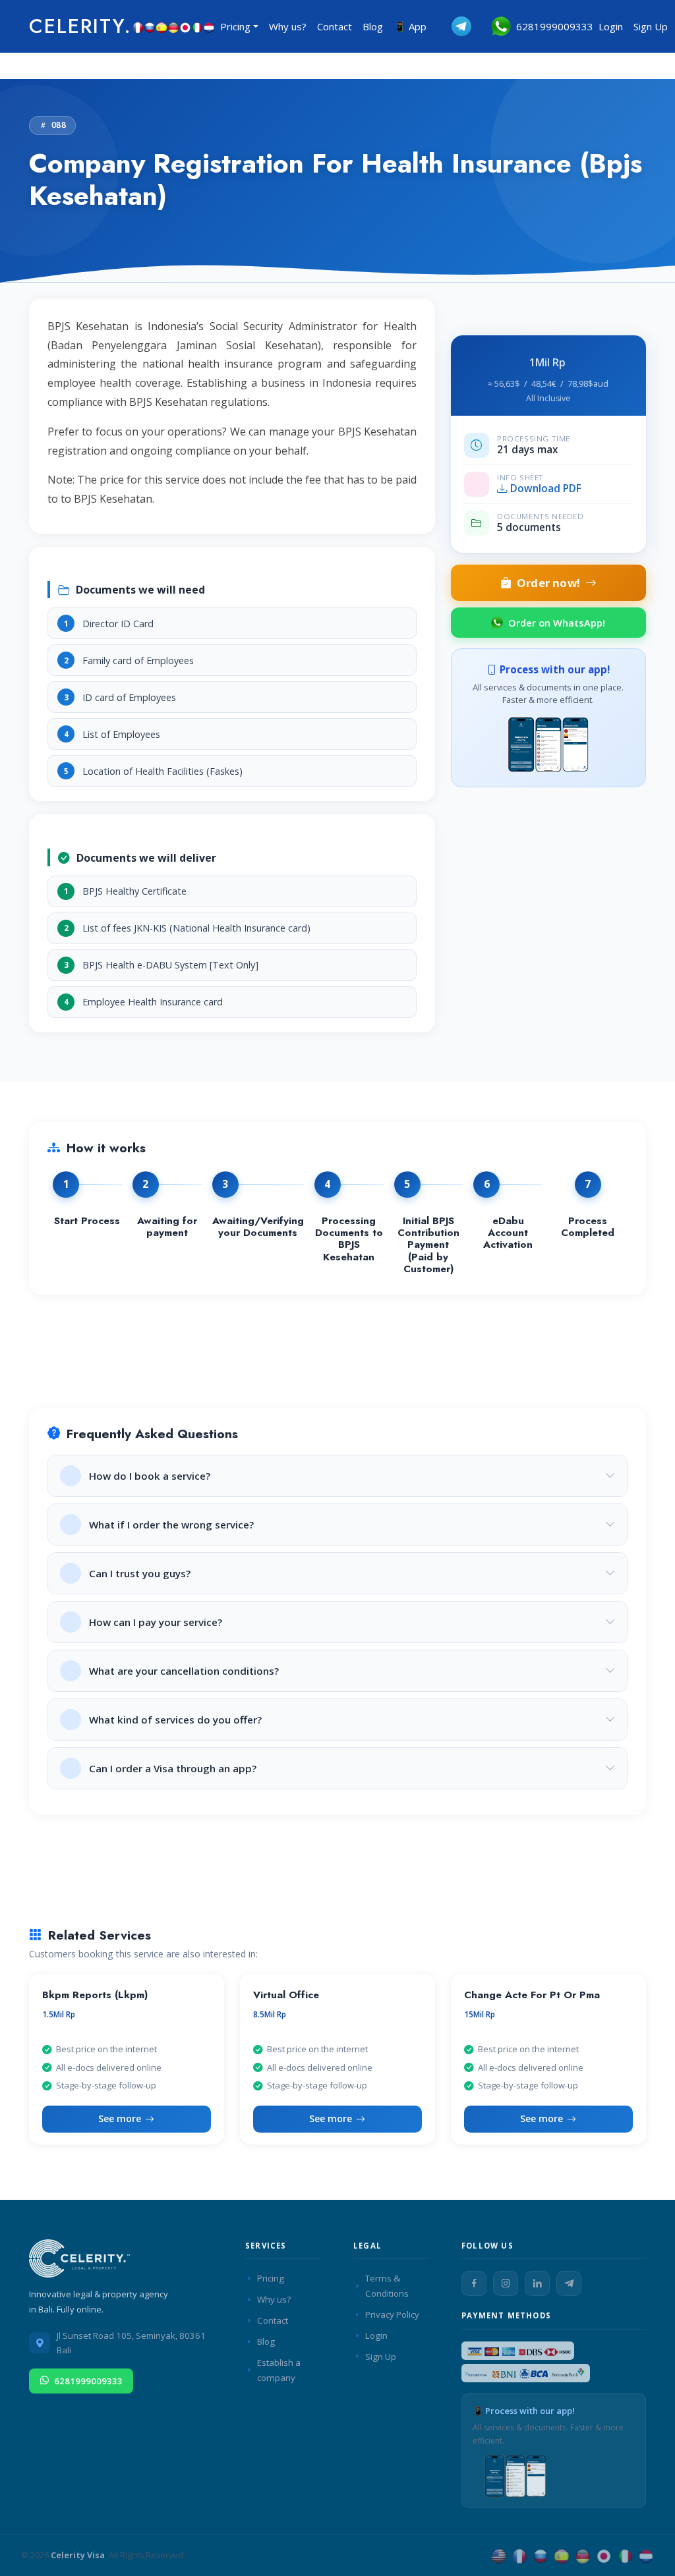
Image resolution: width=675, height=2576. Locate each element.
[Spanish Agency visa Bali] (562, 2555)
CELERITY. (80, 26)
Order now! (548, 583)
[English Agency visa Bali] (498, 2555)
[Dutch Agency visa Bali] (646, 2555)
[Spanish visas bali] (161, 26)
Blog (373, 26)
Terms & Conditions (387, 2286)
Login (611, 26)
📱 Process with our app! (524, 2411)
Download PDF (546, 489)
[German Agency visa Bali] (583, 2555)
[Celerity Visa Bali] (82, 2262)
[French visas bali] (138, 26)
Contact (335, 26)
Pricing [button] (235, 26)
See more (120, 2118)
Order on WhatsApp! (557, 623)
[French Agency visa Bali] (519, 2555)
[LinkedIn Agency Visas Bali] (537, 2283)
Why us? (288, 26)
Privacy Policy (392, 2314)
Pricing (271, 2278)
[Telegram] (569, 2283)
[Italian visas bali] (197, 26)
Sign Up (651, 26)
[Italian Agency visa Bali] (625, 2555)
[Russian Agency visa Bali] (541, 2555)
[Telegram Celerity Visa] (452, 26)
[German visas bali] (173, 26)
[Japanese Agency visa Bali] (604, 2555)
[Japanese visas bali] (185, 26)
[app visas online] (548, 742)
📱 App (410, 26)
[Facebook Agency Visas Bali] (474, 2283)
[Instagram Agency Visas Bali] (506, 2283)
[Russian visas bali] (150, 26)
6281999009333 (552, 26)
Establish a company (279, 2370)
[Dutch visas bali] (209, 26)
